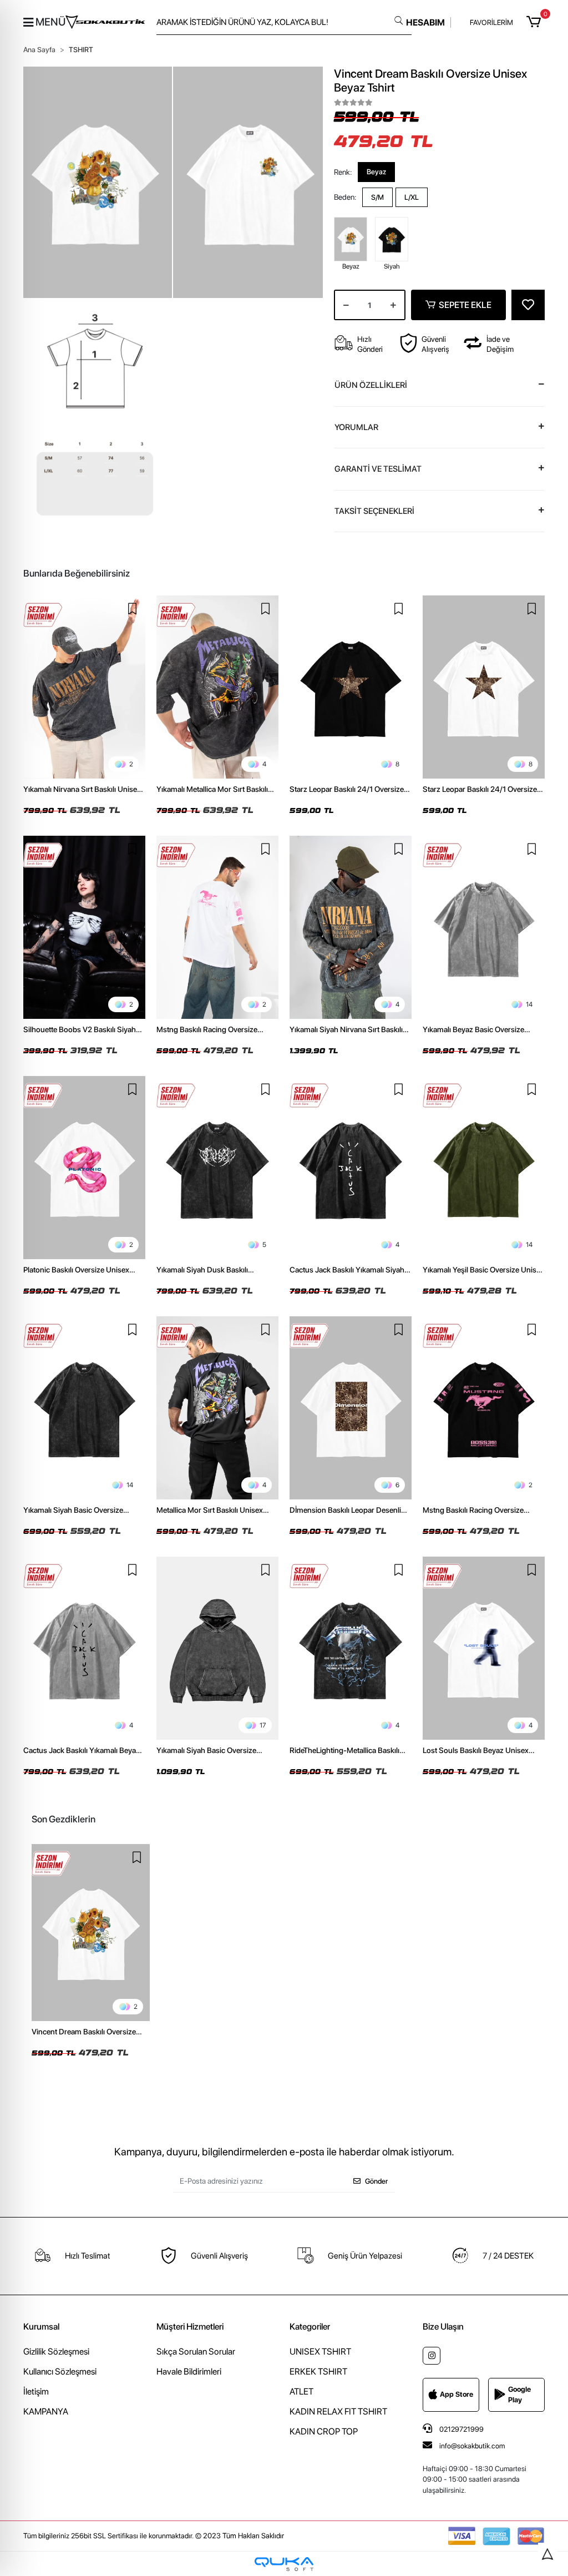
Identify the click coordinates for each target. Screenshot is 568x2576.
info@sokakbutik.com (472, 2446)
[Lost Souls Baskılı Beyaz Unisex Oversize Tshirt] (484, 1648)
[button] (536, 22)
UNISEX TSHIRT (320, 2352)
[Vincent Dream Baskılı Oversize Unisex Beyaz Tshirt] (91, 1933)
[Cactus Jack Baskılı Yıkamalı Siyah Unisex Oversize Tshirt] (351, 1168)
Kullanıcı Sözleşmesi (60, 2372)
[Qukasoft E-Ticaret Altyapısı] (284, 2564)
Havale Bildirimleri (189, 2372)
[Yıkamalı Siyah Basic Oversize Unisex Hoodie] (217, 1648)
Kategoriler (310, 2327)
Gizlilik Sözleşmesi (56, 2352)
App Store (457, 2394)
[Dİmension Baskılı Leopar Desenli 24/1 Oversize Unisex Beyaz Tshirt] (351, 1408)
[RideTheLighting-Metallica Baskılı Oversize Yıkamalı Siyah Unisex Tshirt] (351, 1648)
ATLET (301, 2391)
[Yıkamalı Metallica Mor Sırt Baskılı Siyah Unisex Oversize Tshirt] (217, 687)
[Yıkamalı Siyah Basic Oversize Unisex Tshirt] (84, 1408)
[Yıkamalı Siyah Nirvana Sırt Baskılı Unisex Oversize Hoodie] (351, 927)
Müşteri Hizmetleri (190, 2327)
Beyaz (376, 172)
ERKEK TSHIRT (318, 2372)
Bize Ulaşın (443, 2327)
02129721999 (461, 2429)
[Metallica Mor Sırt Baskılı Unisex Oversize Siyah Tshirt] (217, 1408)
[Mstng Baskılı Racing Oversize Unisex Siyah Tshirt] (484, 1408)
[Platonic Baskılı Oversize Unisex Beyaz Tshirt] (84, 1168)
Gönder (376, 2181)
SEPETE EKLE (465, 305)
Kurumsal (41, 2327)
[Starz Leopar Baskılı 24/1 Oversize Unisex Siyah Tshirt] (351, 687)
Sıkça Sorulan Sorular (196, 2352)
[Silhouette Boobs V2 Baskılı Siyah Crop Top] (84, 927)
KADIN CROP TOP (324, 2431)
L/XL (412, 197)
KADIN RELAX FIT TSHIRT (338, 2411)
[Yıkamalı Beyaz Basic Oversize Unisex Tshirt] (484, 927)
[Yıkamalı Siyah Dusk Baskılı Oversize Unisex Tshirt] (217, 1168)
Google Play (519, 2395)
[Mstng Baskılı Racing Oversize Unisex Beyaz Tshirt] (217, 927)
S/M (377, 197)
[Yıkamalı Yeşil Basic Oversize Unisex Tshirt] (484, 1168)
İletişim (36, 2391)
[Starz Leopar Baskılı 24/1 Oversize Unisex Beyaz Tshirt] (484, 687)
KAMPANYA (46, 2411)
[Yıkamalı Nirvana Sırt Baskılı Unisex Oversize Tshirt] (84, 687)
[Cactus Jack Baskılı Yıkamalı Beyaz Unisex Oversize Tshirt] (84, 1648)
